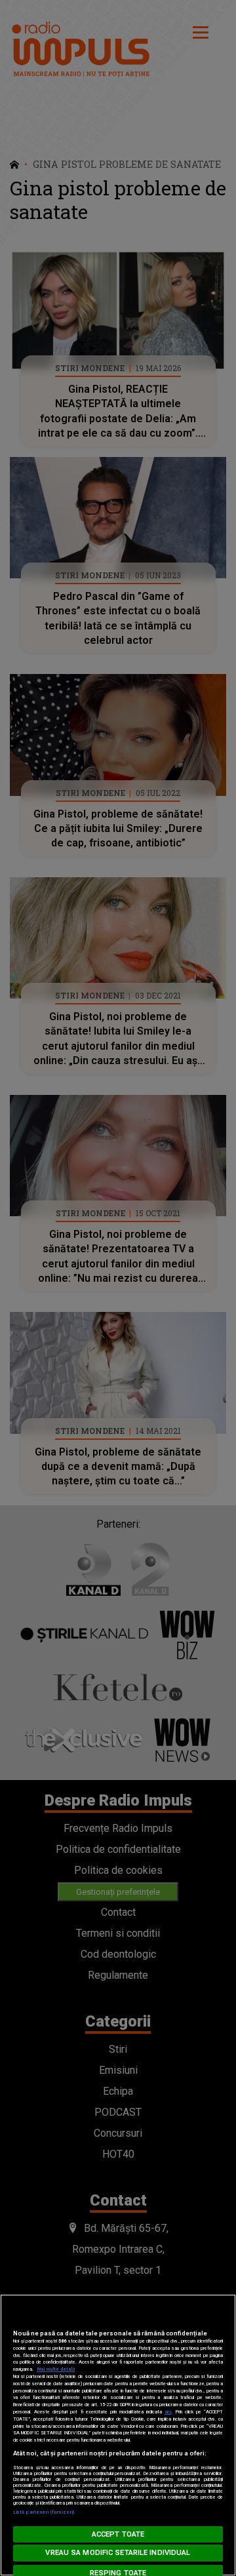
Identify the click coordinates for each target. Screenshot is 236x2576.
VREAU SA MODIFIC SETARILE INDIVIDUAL (118, 2553)
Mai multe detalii (56, 2369)
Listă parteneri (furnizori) (44, 2512)
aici (168, 2412)
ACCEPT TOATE (118, 2534)
